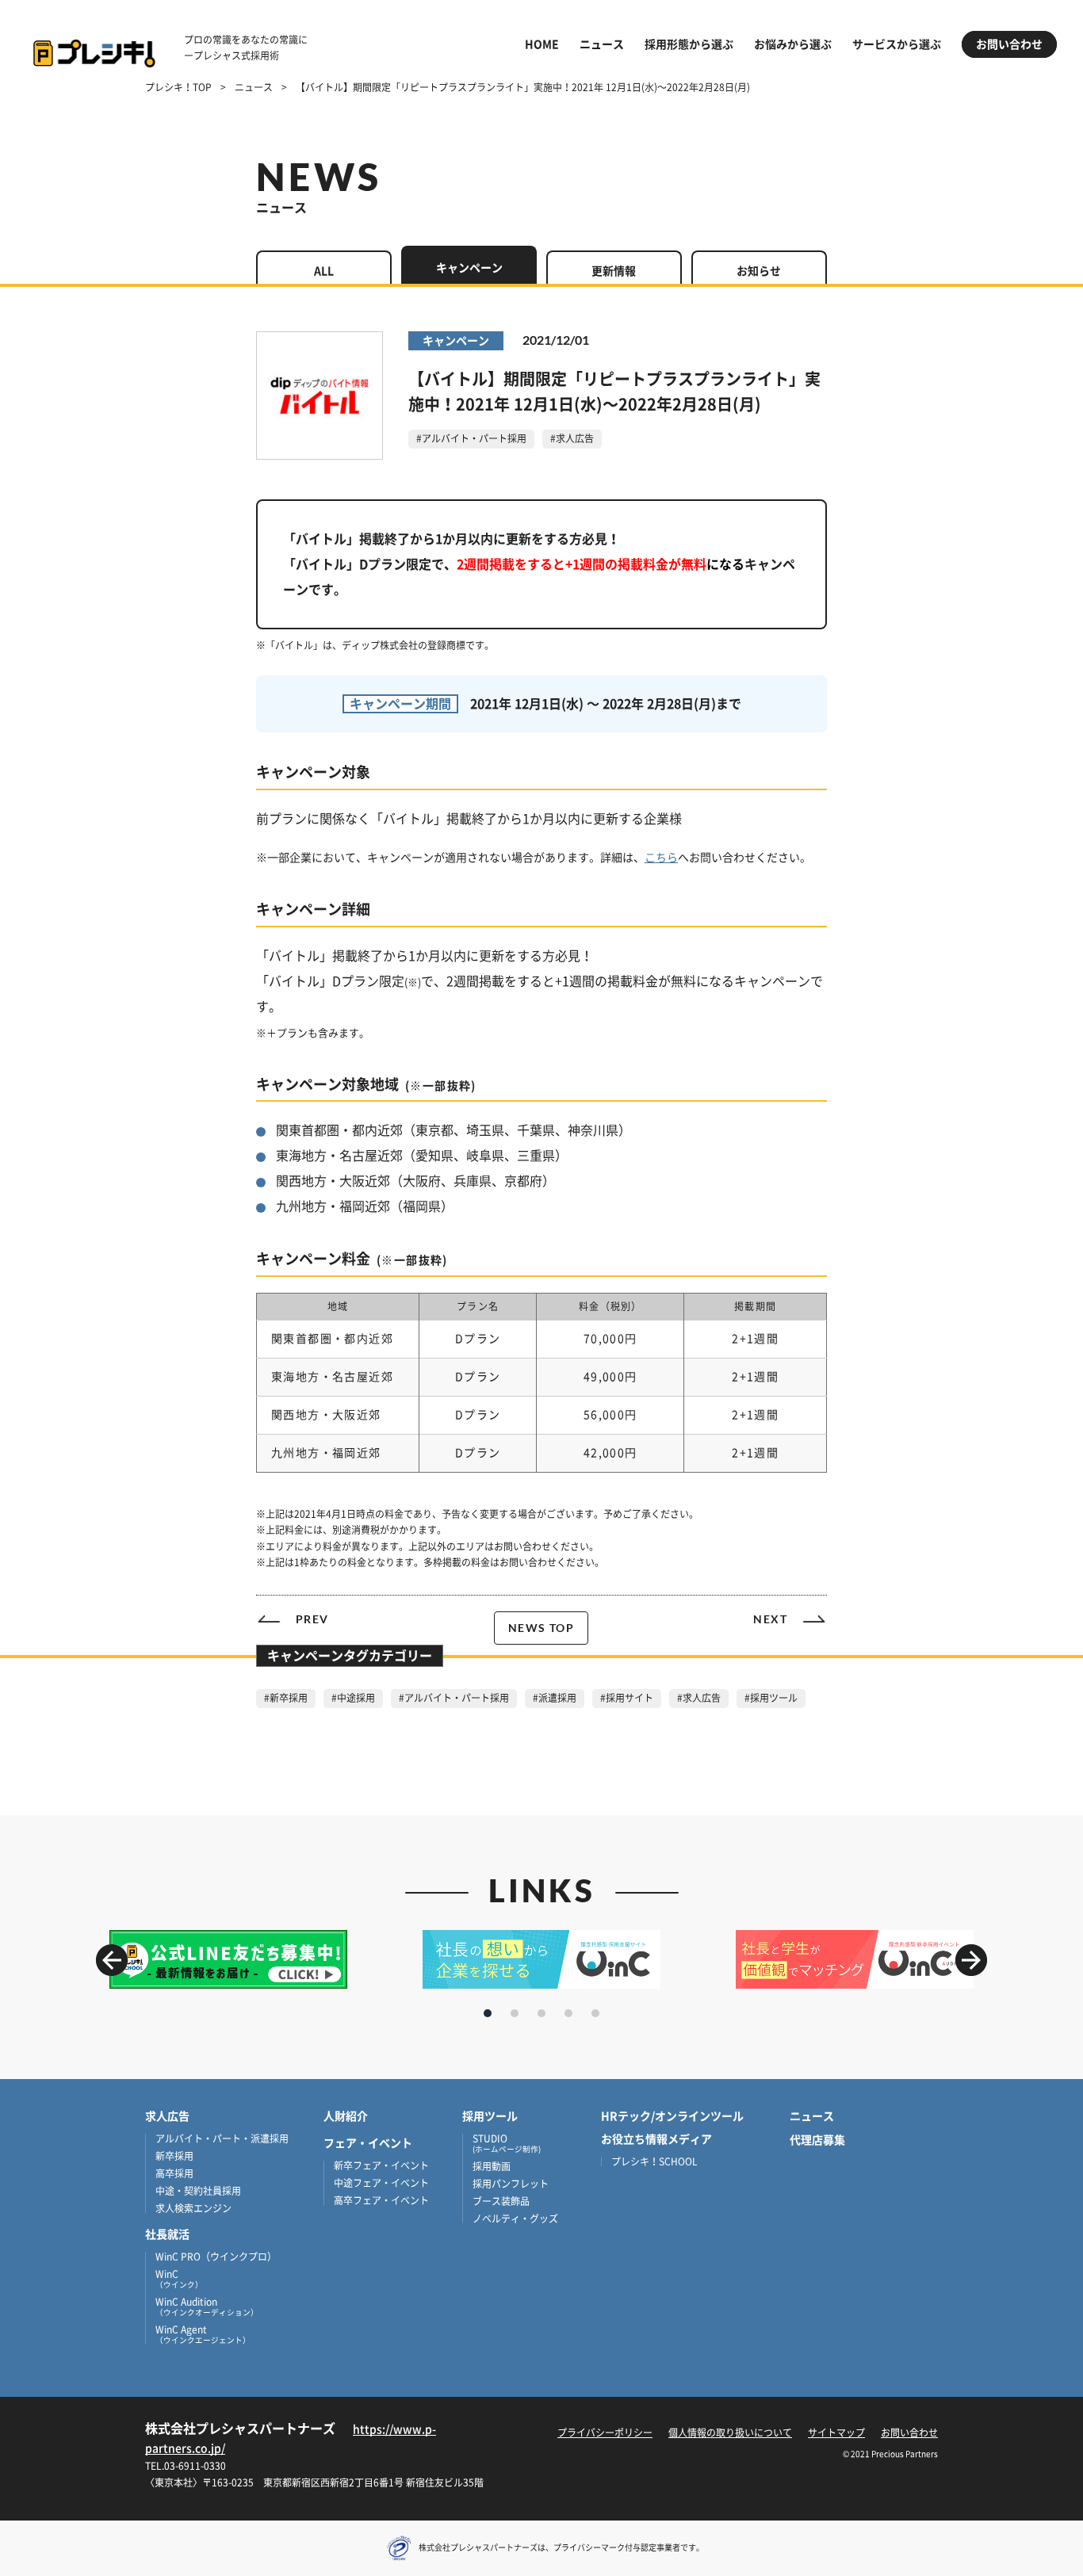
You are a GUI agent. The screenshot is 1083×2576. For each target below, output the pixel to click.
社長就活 (167, 2234)
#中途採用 (353, 1698)
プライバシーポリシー (605, 2433)
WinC (179, 2279)
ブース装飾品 (501, 2201)
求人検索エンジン (193, 2208)
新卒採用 (174, 2156)
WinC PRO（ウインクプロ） (216, 2257)
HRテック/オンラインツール (672, 2116)
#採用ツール (771, 1698)
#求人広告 (572, 438)
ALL (324, 271)
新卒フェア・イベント (381, 2165)
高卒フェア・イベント (381, 2200)
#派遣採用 (555, 1698)
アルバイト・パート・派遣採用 (222, 2138)
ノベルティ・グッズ (515, 2219)
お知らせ (759, 271)
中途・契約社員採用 (198, 2191)
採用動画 (492, 2166)
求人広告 (167, 2116)
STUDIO (507, 2143)
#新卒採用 (286, 1698)
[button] (971, 1960)
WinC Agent (203, 2334)
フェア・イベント (368, 2143)
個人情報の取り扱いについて (730, 2433)
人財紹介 (346, 2116)
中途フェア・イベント (381, 2183)
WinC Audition (207, 2307)
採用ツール (490, 2116)
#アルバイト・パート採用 (471, 438)
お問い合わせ (1009, 44)
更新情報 (614, 271)
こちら (661, 858)
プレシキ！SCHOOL (654, 2161)
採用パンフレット (511, 2184)
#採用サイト (627, 1698)
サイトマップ (836, 2433)
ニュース (602, 44)
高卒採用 (174, 2173)
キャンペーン (469, 268)
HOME (542, 44)
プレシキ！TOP (178, 87)
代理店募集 (817, 2140)
